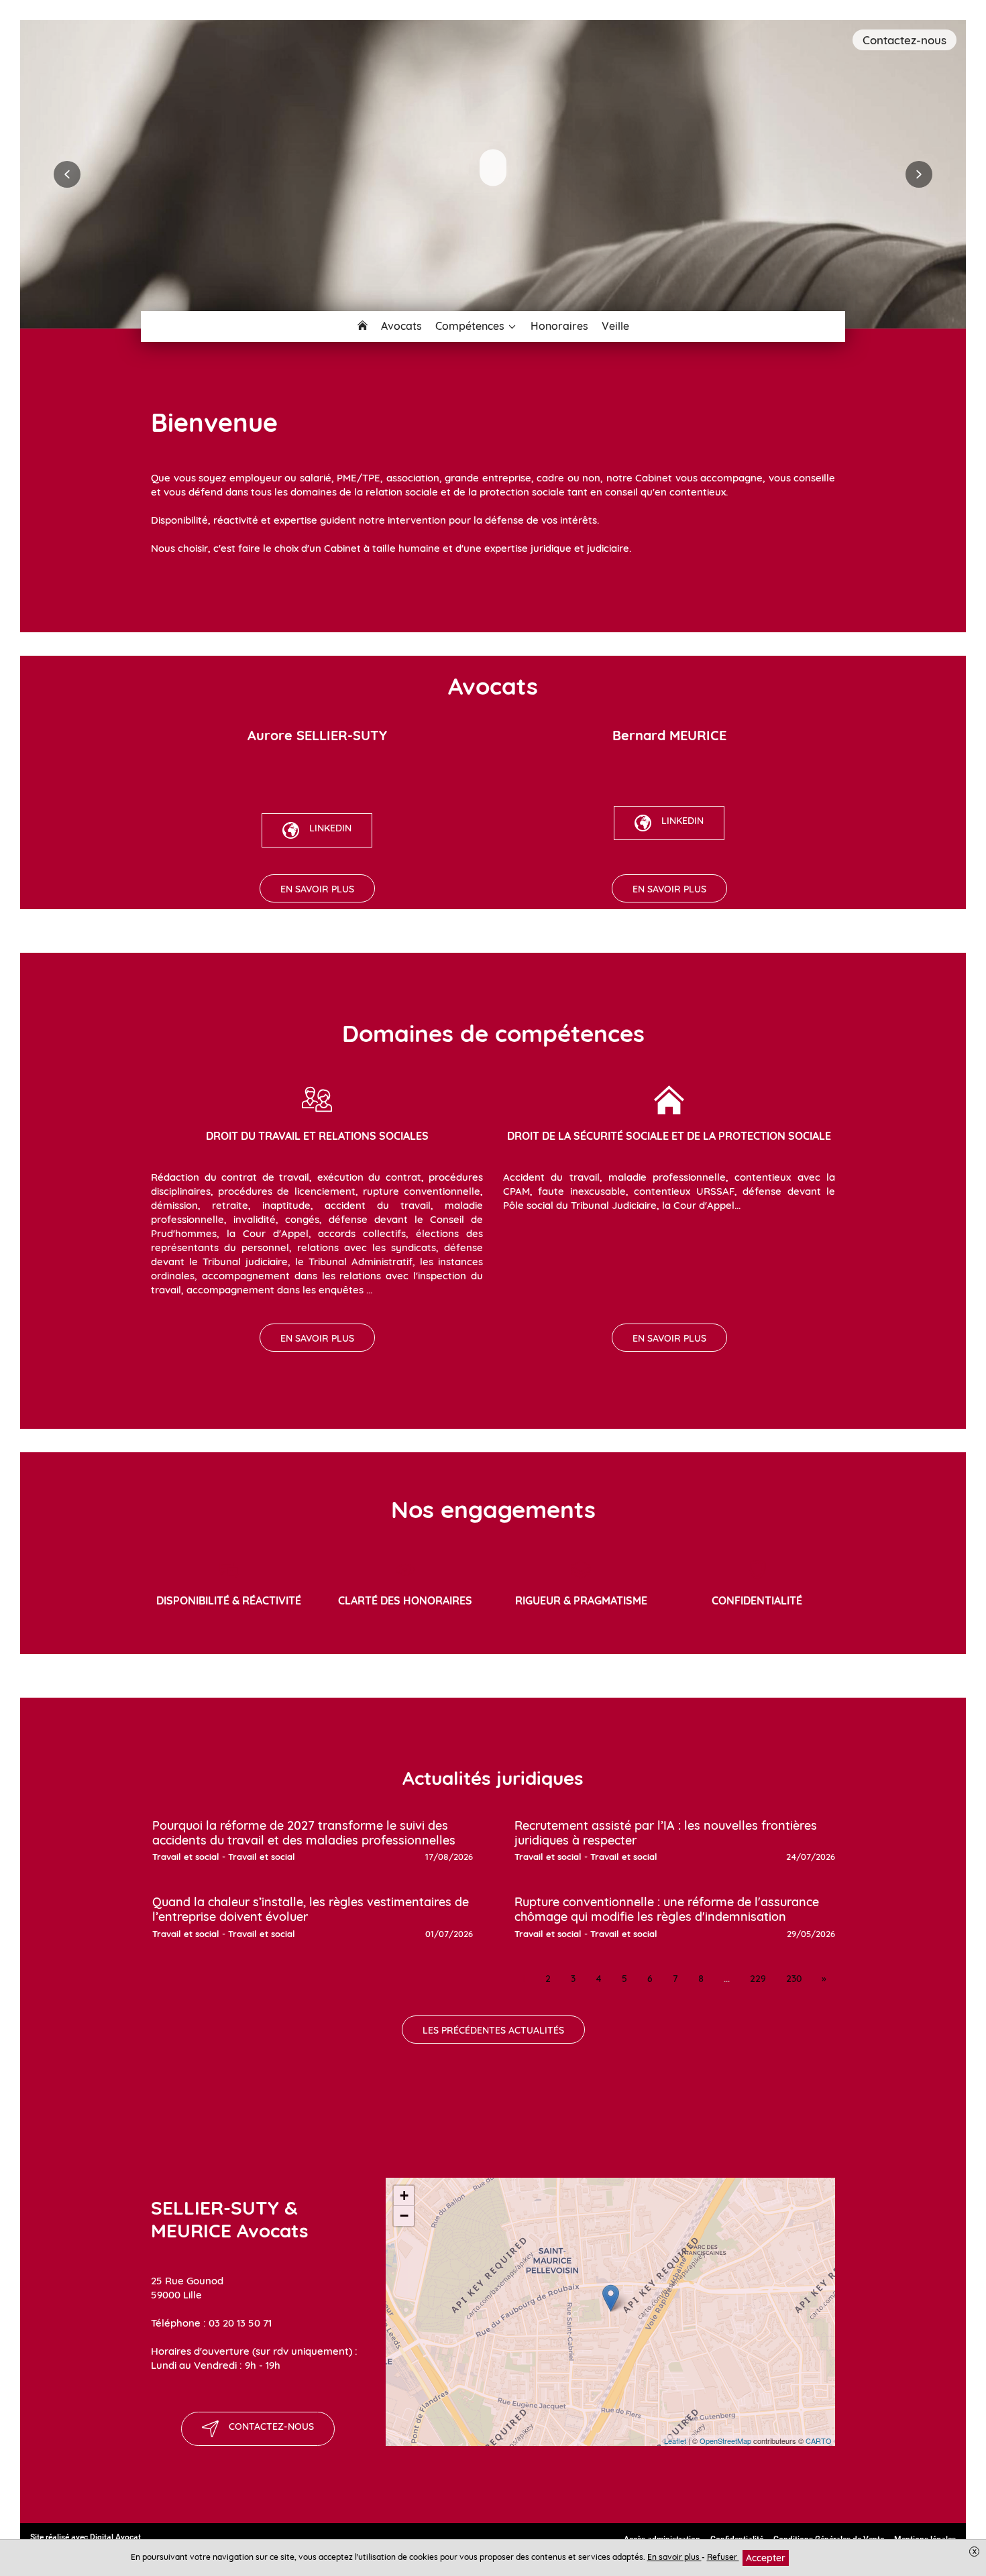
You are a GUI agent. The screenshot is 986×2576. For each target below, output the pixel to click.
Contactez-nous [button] (905, 40)
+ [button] (404, 2196)
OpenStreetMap (725, 2441)
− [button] (404, 2216)
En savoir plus (674, 2557)
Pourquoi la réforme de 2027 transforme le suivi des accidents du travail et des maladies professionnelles (304, 1833)
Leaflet (675, 2441)
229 (758, 1979)
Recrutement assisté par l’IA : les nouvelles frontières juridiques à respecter (666, 1833)
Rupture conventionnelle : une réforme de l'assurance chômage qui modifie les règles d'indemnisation (667, 1909)
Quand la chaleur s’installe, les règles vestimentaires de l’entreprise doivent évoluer (311, 1909)
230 (794, 1979)
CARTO (819, 2441)
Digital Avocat (115, 2537)
